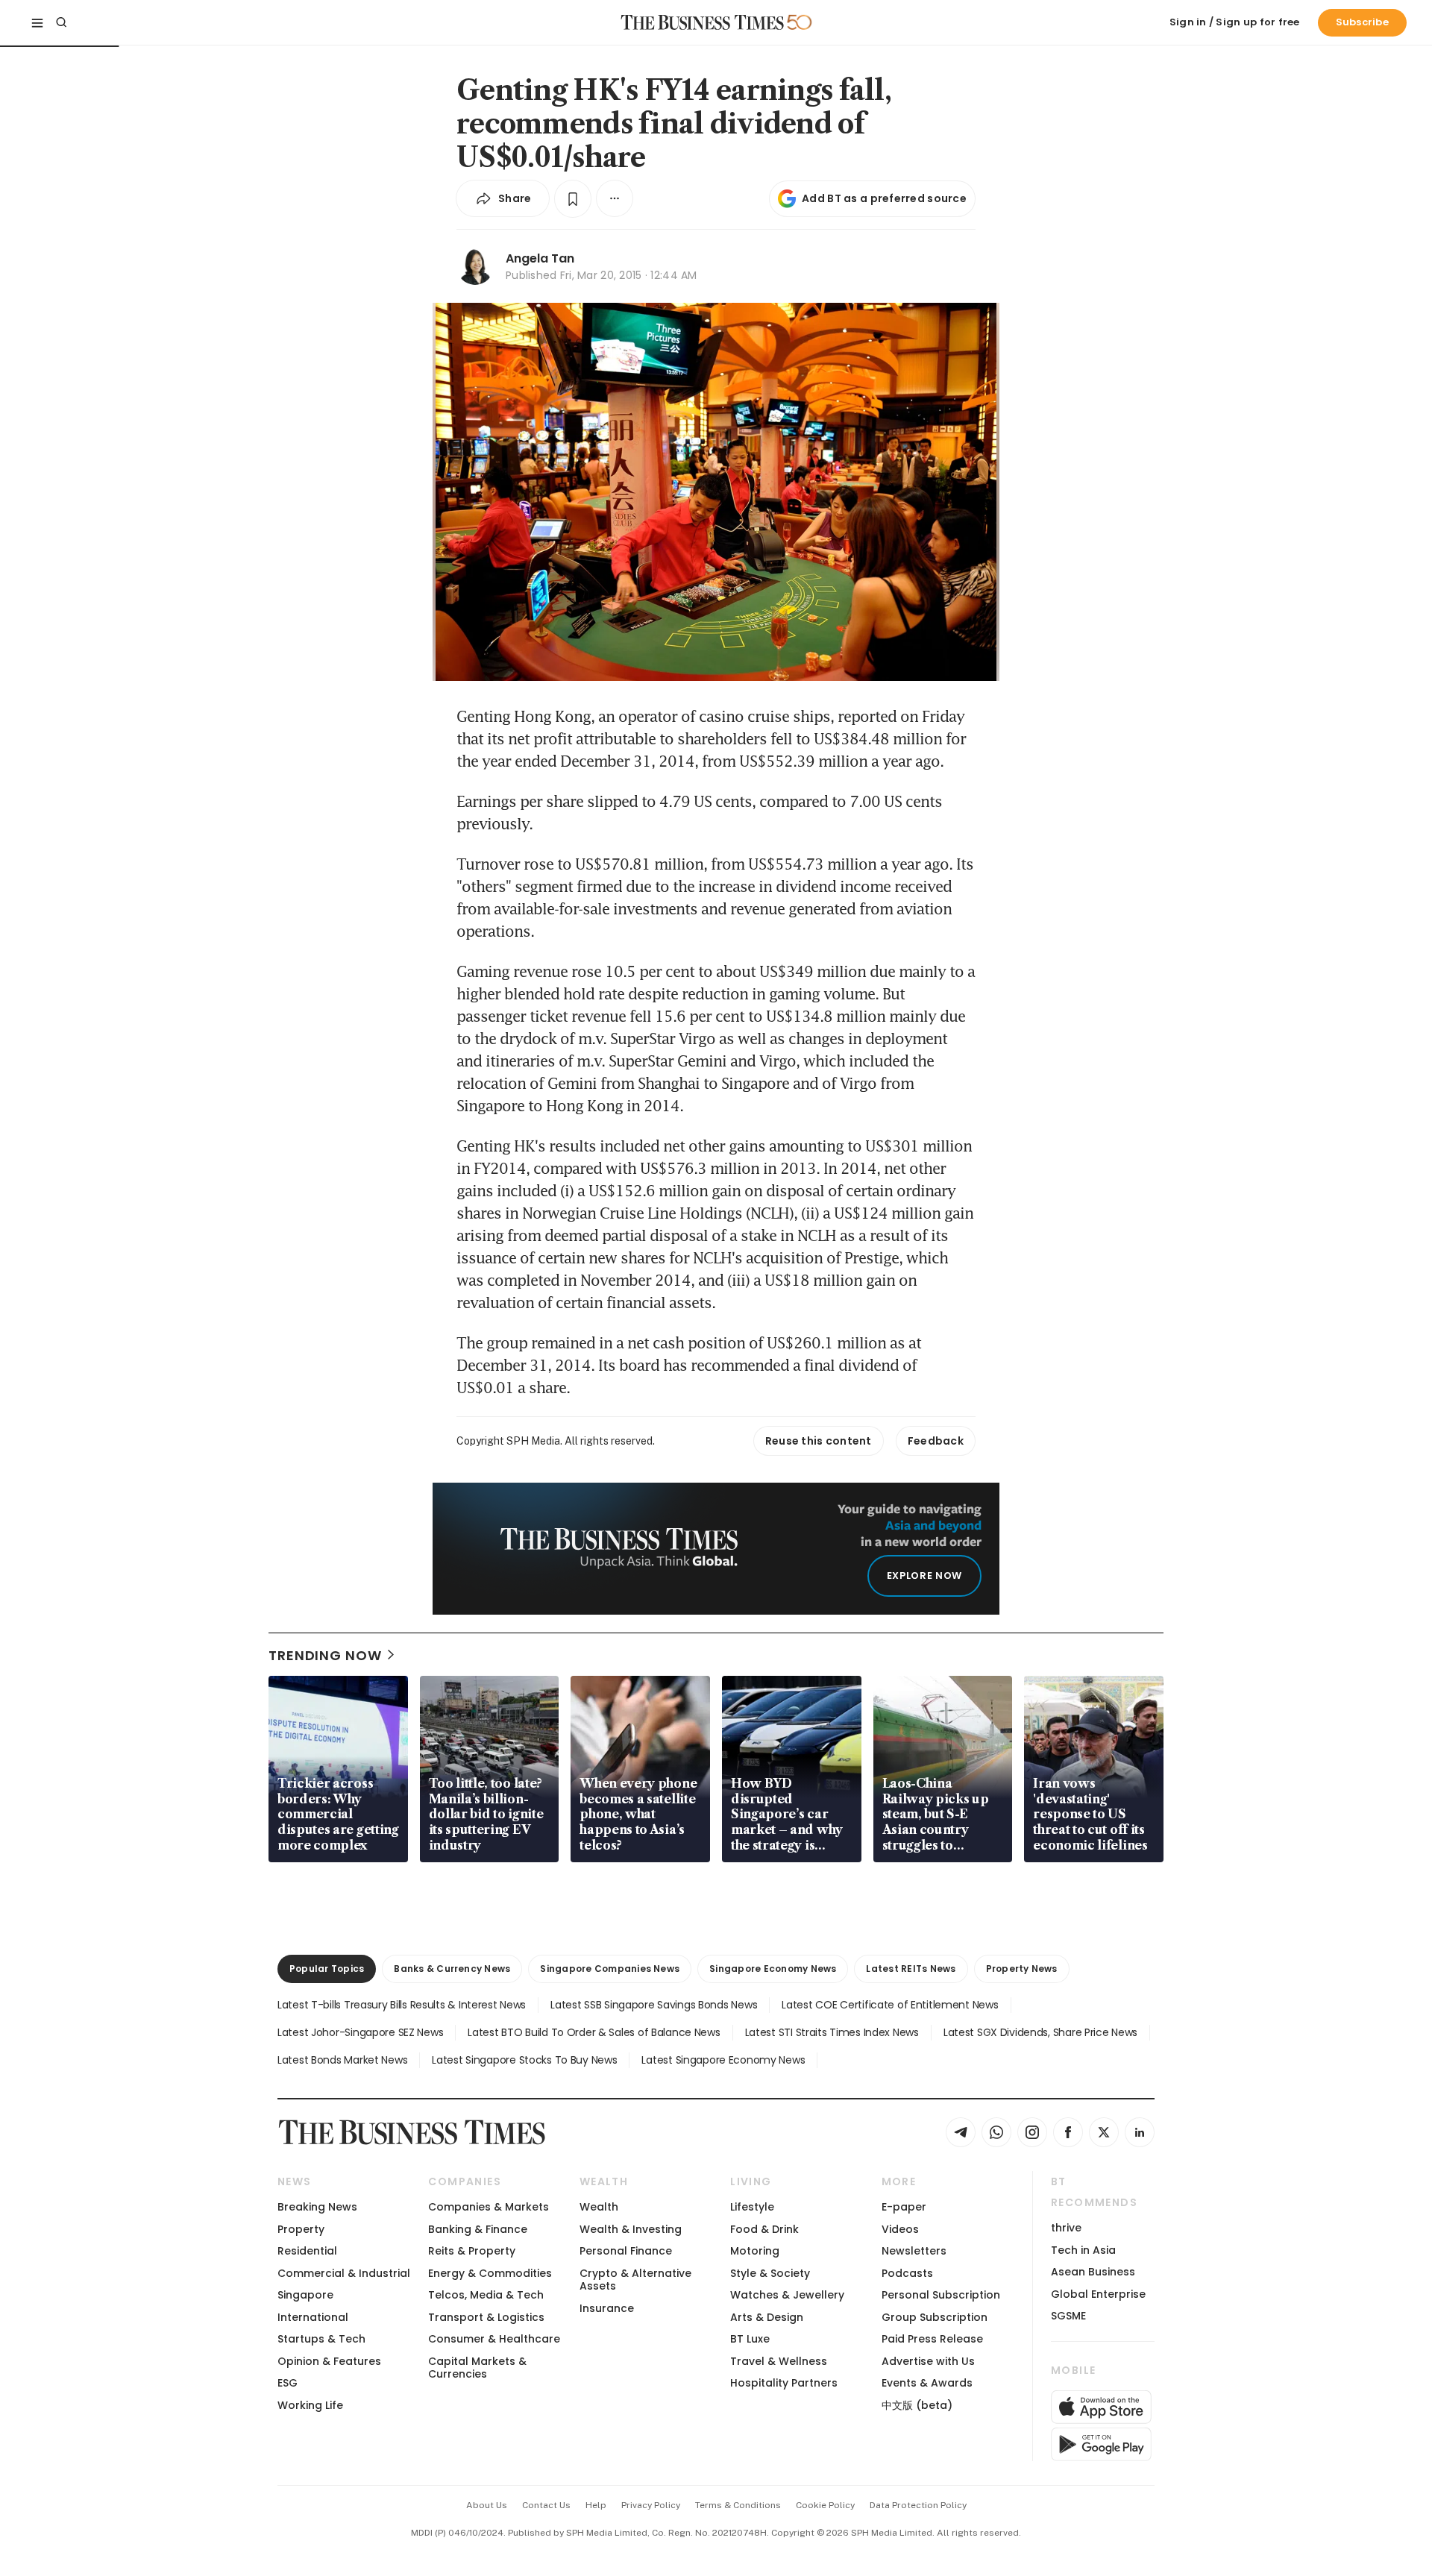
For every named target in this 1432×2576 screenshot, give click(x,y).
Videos (900, 2229)
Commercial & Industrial (344, 2273)
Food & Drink (764, 2229)
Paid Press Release (932, 2339)
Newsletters (914, 2251)
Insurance (607, 2308)
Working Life (310, 2405)
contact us (546, 2505)
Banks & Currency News (452, 1969)
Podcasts (907, 2273)
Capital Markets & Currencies (477, 2368)
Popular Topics (327, 1969)
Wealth (599, 2207)
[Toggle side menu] (37, 22)
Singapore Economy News (773, 1969)
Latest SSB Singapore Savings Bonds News (654, 2005)
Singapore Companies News (610, 1969)
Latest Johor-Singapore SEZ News (360, 2032)
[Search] (61, 22)
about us (487, 2505)
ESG (288, 2383)
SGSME (1068, 2316)
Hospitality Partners (784, 2383)
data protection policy (918, 2505)
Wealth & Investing (631, 2229)
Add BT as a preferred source (884, 198)
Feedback (936, 1441)
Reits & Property (472, 2251)
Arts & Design (767, 2317)
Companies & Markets (489, 2207)
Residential (307, 2251)
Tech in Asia (1083, 2250)
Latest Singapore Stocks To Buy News (524, 2060)
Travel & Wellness (779, 2361)
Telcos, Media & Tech (486, 2295)
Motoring (755, 2251)
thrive (1066, 2228)
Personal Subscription (941, 2295)
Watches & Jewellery (787, 2295)
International (313, 2317)
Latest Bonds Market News (342, 2060)
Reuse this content (819, 1441)
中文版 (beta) (917, 2405)
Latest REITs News (911, 1969)
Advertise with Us (928, 2361)
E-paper (904, 2207)
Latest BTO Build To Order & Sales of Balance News (594, 2032)
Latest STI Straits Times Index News (832, 2032)
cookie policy (825, 2505)
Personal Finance (626, 2251)
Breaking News (317, 2207)
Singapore (305, 2295)
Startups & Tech (321, 2339)
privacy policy (651, 2505)
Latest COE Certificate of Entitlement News (890, 2005)
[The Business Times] (703, 22)
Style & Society (770, 2273)
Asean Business (1093, 2272)
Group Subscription (935, 2317)
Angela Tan (540, 258)
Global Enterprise (1098, 2294)
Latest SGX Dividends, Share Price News (1040, 2032)
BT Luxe (750, 2339)
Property (301, 2229)
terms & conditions (738, 2505)
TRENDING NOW (325, 1655)
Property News (1022, 1969)
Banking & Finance (478, 2229)
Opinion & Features (329, 2361)
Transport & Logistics (486, 2317)
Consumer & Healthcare (494, 2339)
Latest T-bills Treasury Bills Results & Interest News (402, 2005)
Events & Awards (927, 2383)
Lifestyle (752, 2207)
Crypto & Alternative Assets (635, 2280)
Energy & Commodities (490, 2273)
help (596, 2505)
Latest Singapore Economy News (723, 2060)
